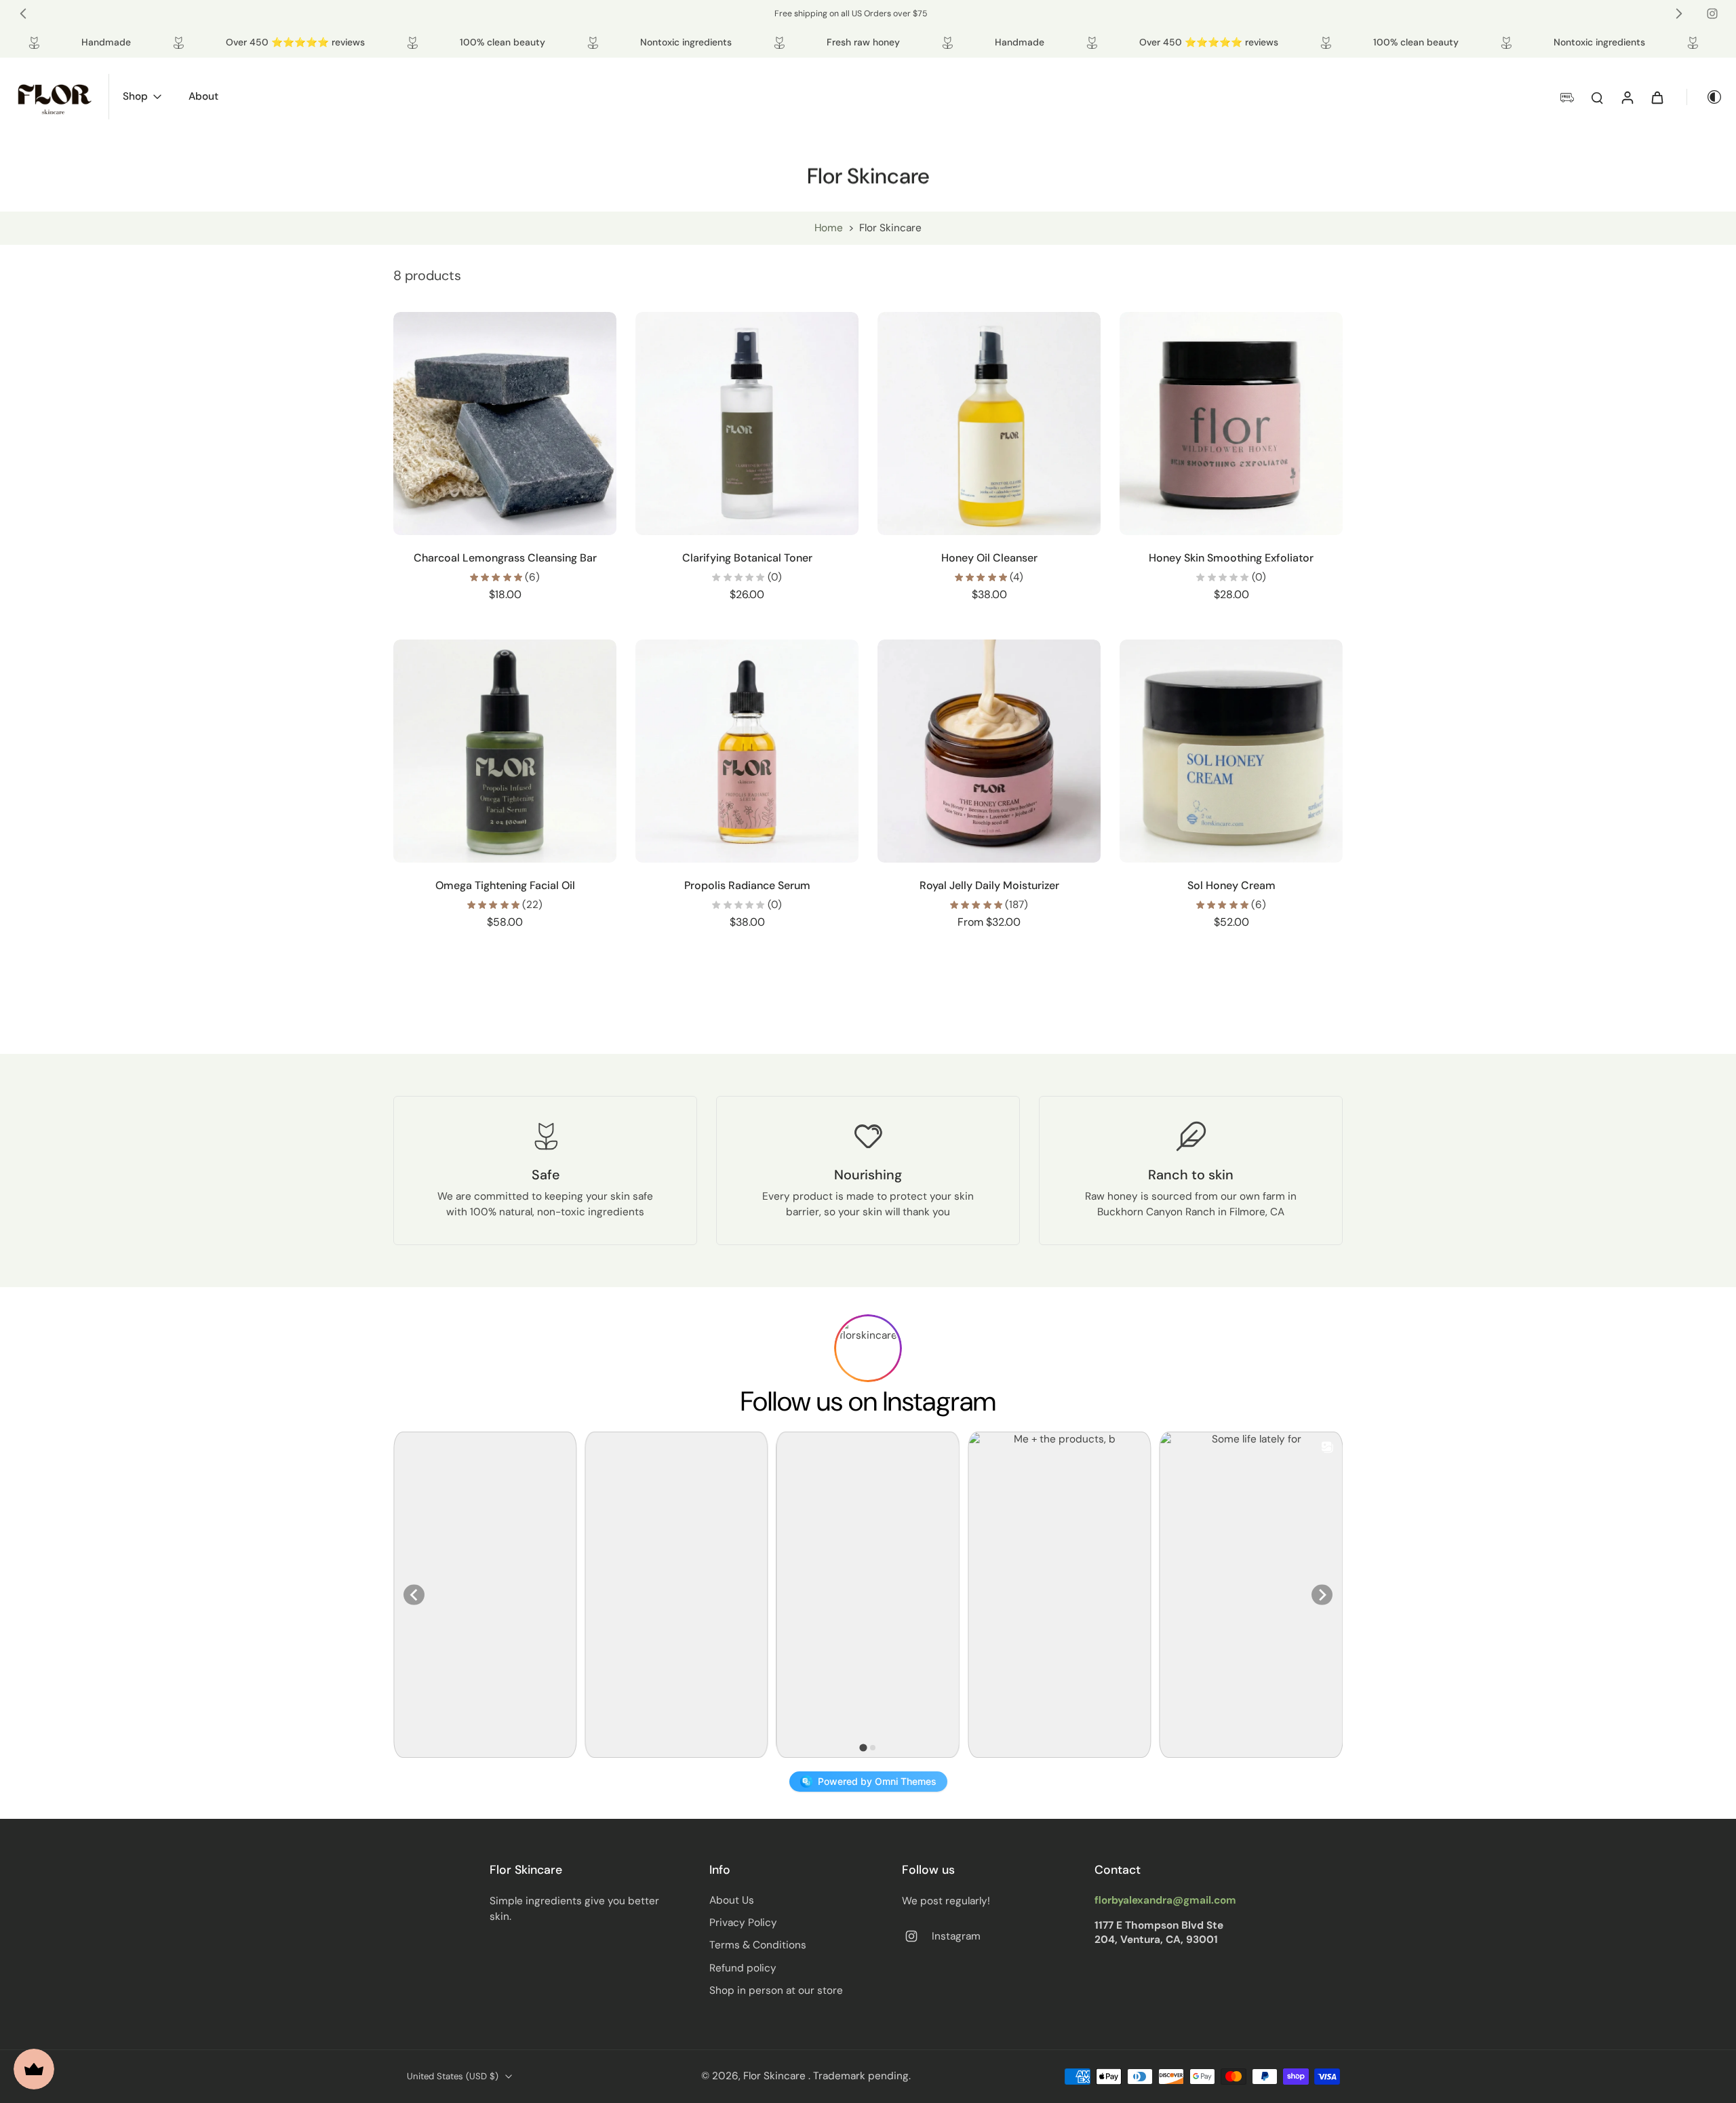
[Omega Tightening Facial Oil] (505, 751)
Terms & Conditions (758, 1945)
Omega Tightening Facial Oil (505, 885)
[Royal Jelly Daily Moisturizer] (989, 751)
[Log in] (1627, 97)
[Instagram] (1712, 14)
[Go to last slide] (23, 14)
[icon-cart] (1657, 97)
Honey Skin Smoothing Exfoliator (1231, 558)
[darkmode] (1705, 97)
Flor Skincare (776, 2076)
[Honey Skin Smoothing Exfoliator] (1231, 424)
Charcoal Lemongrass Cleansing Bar (505, 558)
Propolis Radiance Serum (747, 885)
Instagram (956, 1936)
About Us (732, 1900)
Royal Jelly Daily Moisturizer (989, 885)
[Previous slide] (414, 1595)
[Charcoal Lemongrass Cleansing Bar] (505, 424)
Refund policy (743, 1968)
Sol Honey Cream (1231, 885)
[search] (1597, 97)
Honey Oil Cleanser (989, 558)
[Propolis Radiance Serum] (747, 751)
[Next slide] (1679, 14)
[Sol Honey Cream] (1231, 751)
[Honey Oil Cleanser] (989, 424)
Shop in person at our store (776, 1990)
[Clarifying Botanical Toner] (747, 424)
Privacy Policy (743, 1923)
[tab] (863, 1747)
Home (829, 228)
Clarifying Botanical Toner (747, 558)
